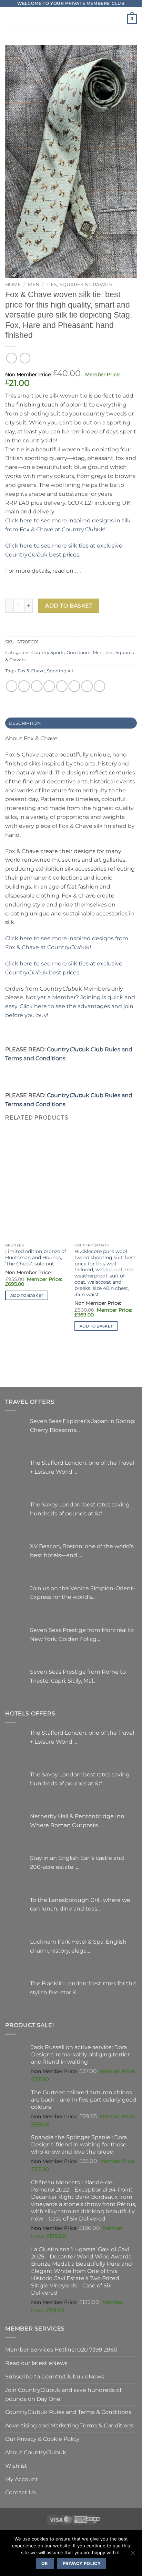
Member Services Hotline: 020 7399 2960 (61, 2349)
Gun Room (79, 652)
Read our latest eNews (36, 2363)
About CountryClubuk (36, 2452)
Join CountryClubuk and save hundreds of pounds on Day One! (63, 2394)
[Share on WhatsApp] (12, 686)
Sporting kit (60, 671)
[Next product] (12, 358)
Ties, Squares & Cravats (79, 284)
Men (34, 284)
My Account (22, 2479)
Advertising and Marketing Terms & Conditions (69, 2425)
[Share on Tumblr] (99, 686)
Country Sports (48, 652)
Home (13, 284)
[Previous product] (25, 358)
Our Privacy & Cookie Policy (42, 2439)
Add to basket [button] (27, 1295)
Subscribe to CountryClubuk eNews (55, 2376)
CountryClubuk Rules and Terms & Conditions (68, 2412)
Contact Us (21, 2492)
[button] (9, 19)
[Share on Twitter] (37, 686)
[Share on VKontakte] (74, 686)
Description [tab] (25, 723)
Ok (45, 2563)
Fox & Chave (31, 671)
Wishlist (16, 2466)
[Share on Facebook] (24, 686)
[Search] (120, 19)
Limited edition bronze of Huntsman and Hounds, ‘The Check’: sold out (36, 1257)
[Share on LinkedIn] (87, 686)
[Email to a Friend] (49, 686)
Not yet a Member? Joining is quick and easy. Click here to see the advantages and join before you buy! (70, 1006)
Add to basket (69, 606)
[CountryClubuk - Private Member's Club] (71, 19)
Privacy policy (82, 2563)
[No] (133, 2555)
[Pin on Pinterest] (62, 686)
